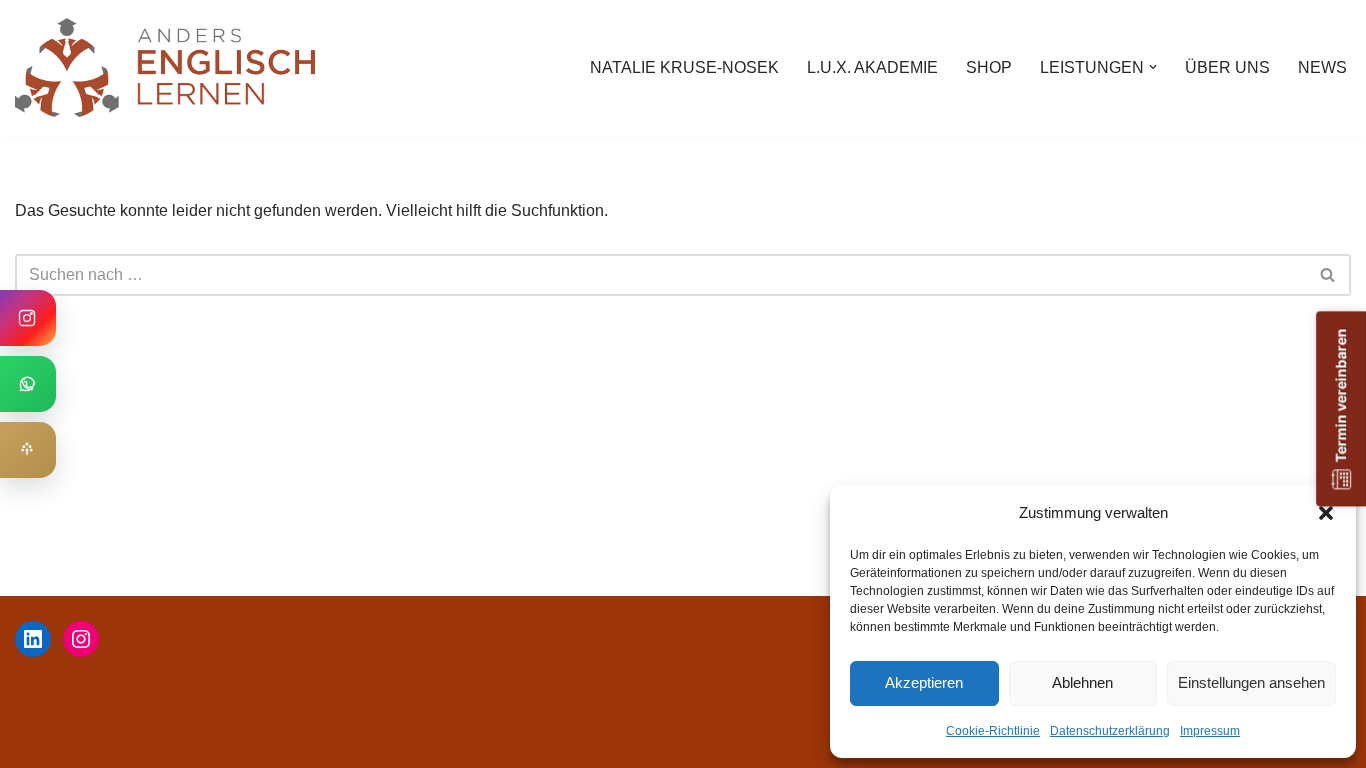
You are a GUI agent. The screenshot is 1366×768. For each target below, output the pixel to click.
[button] (1326, 513)
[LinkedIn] (33, 639)
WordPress (215, 742)
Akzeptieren (924, 682)
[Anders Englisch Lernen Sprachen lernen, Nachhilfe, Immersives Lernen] (165, 67)
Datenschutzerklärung (1110, 731)
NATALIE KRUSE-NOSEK (684, 67)
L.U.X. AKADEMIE (872, 67)
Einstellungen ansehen (1251, 682)
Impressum (1210, 731)
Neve (34, 742)
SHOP (989, 67)
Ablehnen (1082, 682)
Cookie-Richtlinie (993, 731)
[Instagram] (81, 639)
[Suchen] (1328, 275)
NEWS (1322, 67)
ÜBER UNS (1227, 67)
